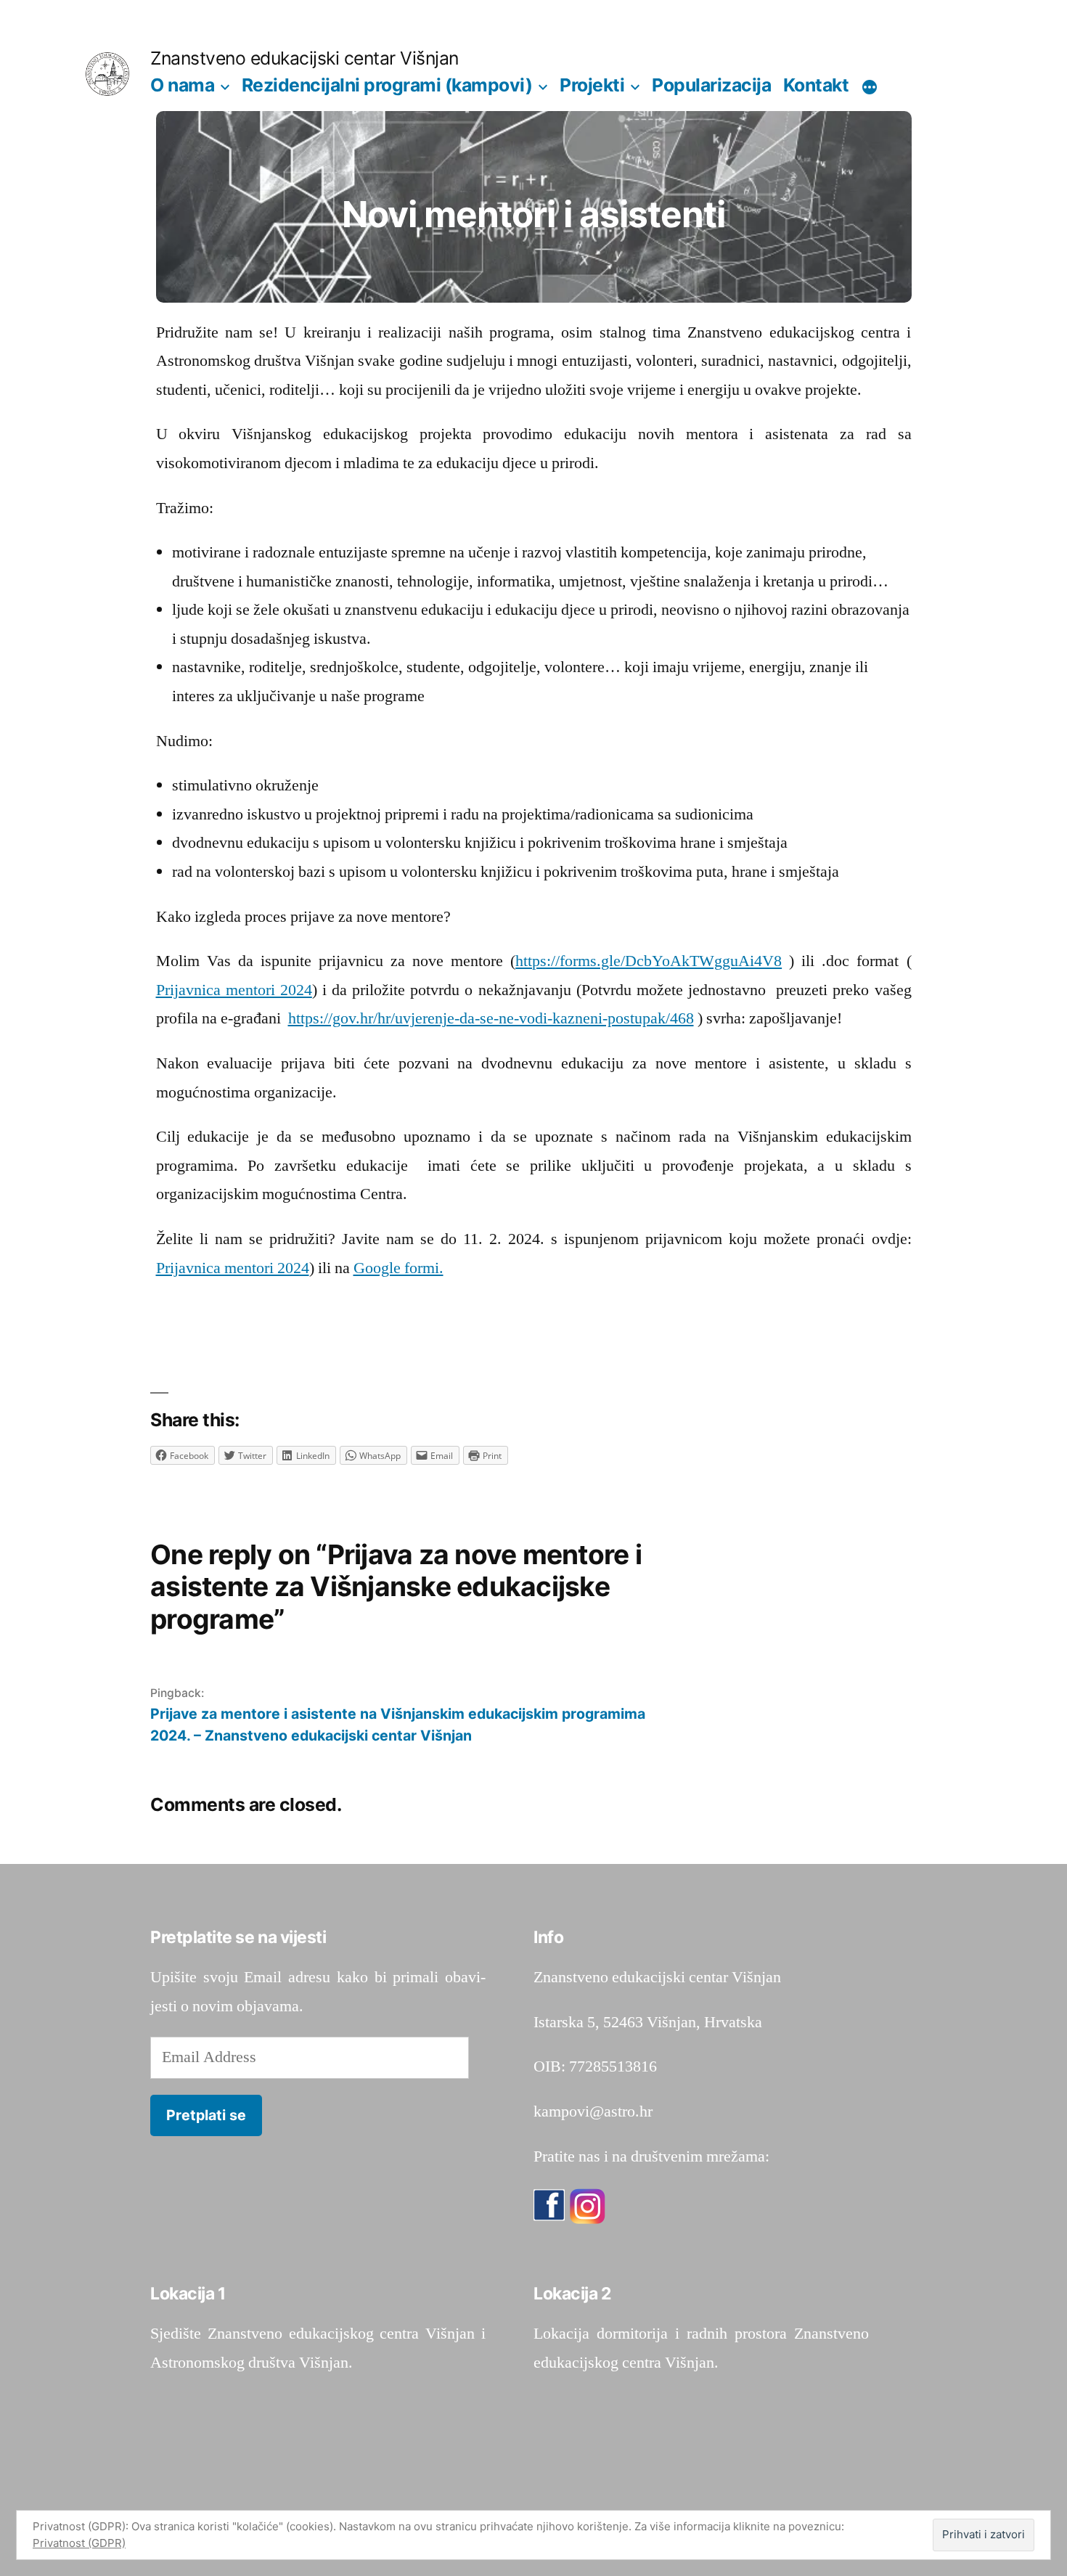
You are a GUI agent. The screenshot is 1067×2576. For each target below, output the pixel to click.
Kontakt (816, 85)
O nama (182, 85)
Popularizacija (711, 85)
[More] (870, 88)
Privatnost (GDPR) (79, 2543)
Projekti (592, 85)
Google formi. (398, 1268)
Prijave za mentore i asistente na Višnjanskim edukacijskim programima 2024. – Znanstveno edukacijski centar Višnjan (398, 1724)
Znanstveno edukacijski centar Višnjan (304, 58)
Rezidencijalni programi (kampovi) (387, 85)
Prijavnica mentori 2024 (234, 990)
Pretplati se (206, 2115)
